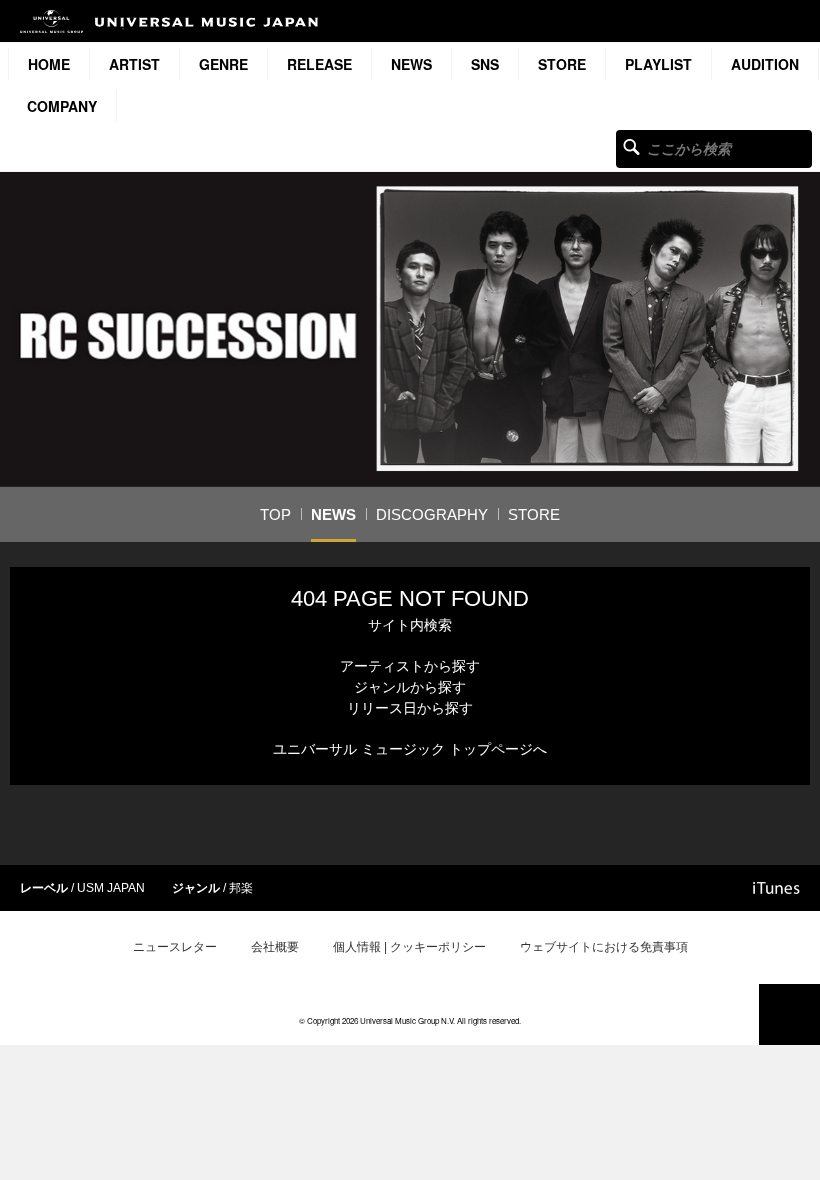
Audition (765, 64)
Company (62, 106)
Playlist (658, 64)
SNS (485, 64)
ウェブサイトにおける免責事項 (604, 947)
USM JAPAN (111, 888)
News (411, 64)
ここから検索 (631, 146)
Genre (223, 64)
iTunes (776, 888)
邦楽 (241, 888)
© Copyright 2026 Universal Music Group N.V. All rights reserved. (410, 1020)
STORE (562, 64)
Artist (134, 64)
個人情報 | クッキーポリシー (409, 947)
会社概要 (275, 947)
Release (319, 64)
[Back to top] (789, 1014)
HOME (49, 64)
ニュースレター (175, 947)
